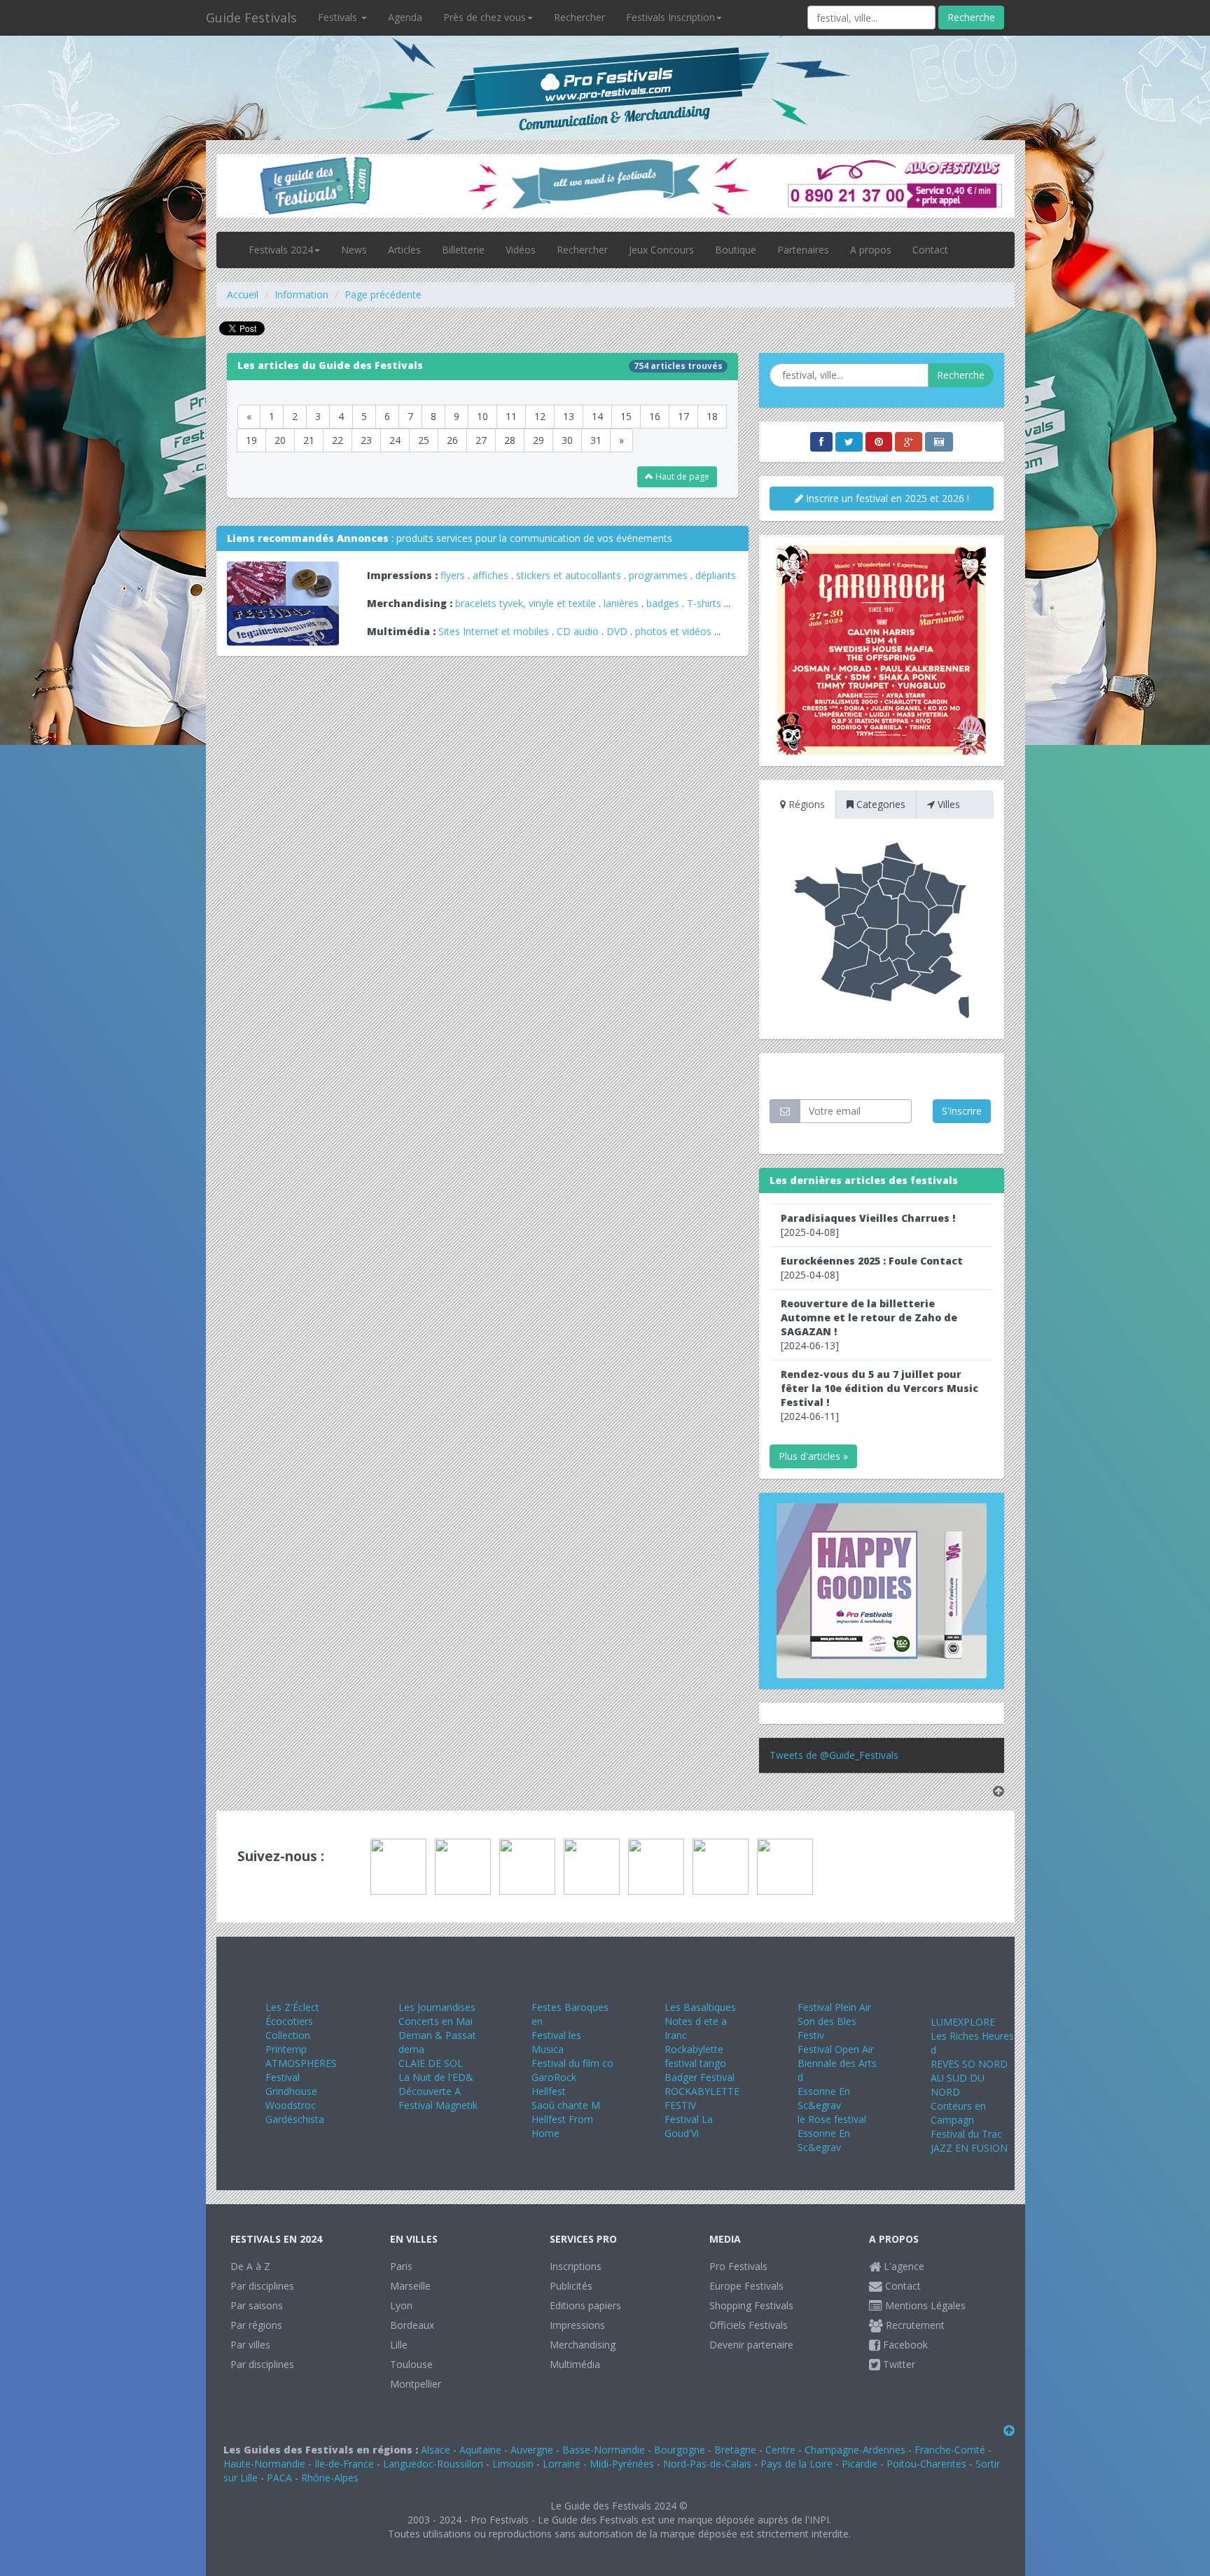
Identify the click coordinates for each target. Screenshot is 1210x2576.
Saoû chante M (566, 2105)
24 (395, 440)
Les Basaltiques (700, 2007)
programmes (658, 575)
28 (510, 440)
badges (663, 603)
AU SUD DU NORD (958, 2085)
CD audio (579, 631)
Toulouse (411, 2364)
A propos (871, 250)
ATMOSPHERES (301, 2063)
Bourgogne (680, 2450)
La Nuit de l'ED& (436, 2077)
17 (683, 416)
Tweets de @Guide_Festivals (834, 1755)
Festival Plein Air (834, 2007)
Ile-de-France (344, 2464)
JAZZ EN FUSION (969, 2148)
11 (511, 416)
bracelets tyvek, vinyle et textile (526, 603)
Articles (404, 250)
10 (482, 416)
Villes (947, 804)
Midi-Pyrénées (622, 2464)
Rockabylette (694, 2049)
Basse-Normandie (604, 2450)
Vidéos (521, 250)
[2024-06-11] (879, 1395)
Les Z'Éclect (292, 2007)
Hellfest (549, 2091)
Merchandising (583, 2345)
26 (452, 440)
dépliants (716, 575)
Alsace (436, 2450)
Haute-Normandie (264, 2464)
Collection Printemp (288, 2042)
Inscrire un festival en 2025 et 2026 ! (886, 498)
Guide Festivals (251, 18)
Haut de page (681, 476)
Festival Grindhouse (291, 2084)
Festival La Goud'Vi (689, 2126)
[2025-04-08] (868, 1225)
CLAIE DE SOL (431, 2063)
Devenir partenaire (751, 2345)
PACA (279, 2478)
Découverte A (430, 2091)
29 (538, 440)
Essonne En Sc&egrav (824, 2098)
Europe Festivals (746, 2286)
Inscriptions (576, 2266)
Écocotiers (289, 2021)
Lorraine (562, 2464)
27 (481, 440)
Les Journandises (437, 2007)
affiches (491, 575)
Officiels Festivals (749, 2325)
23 (366, 440)
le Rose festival (832, 2119)
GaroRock (554, 2077)
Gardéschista (295, 2119)
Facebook (904, 2345)
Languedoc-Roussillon (433, 2464)
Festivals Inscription (670, 17)
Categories (879, 804)
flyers (453, 575)
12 (540, 416)
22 (338, 440)
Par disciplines (262, 2286)
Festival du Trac (966, 2134)
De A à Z (250, 2266)
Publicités (571, 2286)
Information (301, 294)
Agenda (405, 17)
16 (655, 416)
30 (567, 440)
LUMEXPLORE (963, 2022)
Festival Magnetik (438, 2105)
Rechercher (579, 17)
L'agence (903, 2266)
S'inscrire (962, 1111)
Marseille (410, 2286)
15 (626, 416)
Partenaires (803, 250)
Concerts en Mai (436, 2021)
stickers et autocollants (569, 575)
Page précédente (383, 294)
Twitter (898, 2364)
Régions (805, 804)
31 (596, 440)
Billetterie (463, 250)
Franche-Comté (950, 2450)
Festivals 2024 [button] (281, 250)
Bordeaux (412, 2325)
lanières (621, 603)
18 (712, 416)
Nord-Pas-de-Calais (707, 2464)
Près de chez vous (485, 17)
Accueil (243, 294)
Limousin (513, 2464)
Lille (399, 2345)
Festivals (339, 17)
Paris (401, 2266)
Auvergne (532, 2450)
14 (597, 416)
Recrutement (914, 2325)
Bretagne (735, 2450)
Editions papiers (585, 2305)
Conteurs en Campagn (958, 2113)
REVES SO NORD (969, 2064)
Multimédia (575, 2364)
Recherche (971, 17)
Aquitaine (480, 2450)
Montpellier (416, 2384)
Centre (780, 2450)
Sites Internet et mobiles (494, 631)
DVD (617, 631)
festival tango (695, 2063)
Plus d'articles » (813, 1456)
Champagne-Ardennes (855, 2450)
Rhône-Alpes (330, 2478)
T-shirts (704, 603)
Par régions (256, 2325)
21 (309, 440)
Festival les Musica (556, 2042)
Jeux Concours (661, 250)
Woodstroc (291, 2105)
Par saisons (257, 2305)
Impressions (577, 2325)
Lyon (401, 2305)
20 (280, 440)
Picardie (860, 2464)
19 (251, 440)
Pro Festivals (738, 2266)
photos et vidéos (673, 631)
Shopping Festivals (751, 2305)
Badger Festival (700, 2077)
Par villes (250, 2345)
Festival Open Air (836, 2049)
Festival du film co (572, 2063)
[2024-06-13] (869, 1324)
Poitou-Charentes (926, 2464)
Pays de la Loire (797, 2464)
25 (424, 440)
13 (569, 416)
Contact (930, 250)
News (354, 250)
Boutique (736, 250)
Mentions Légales (924, 2305)
